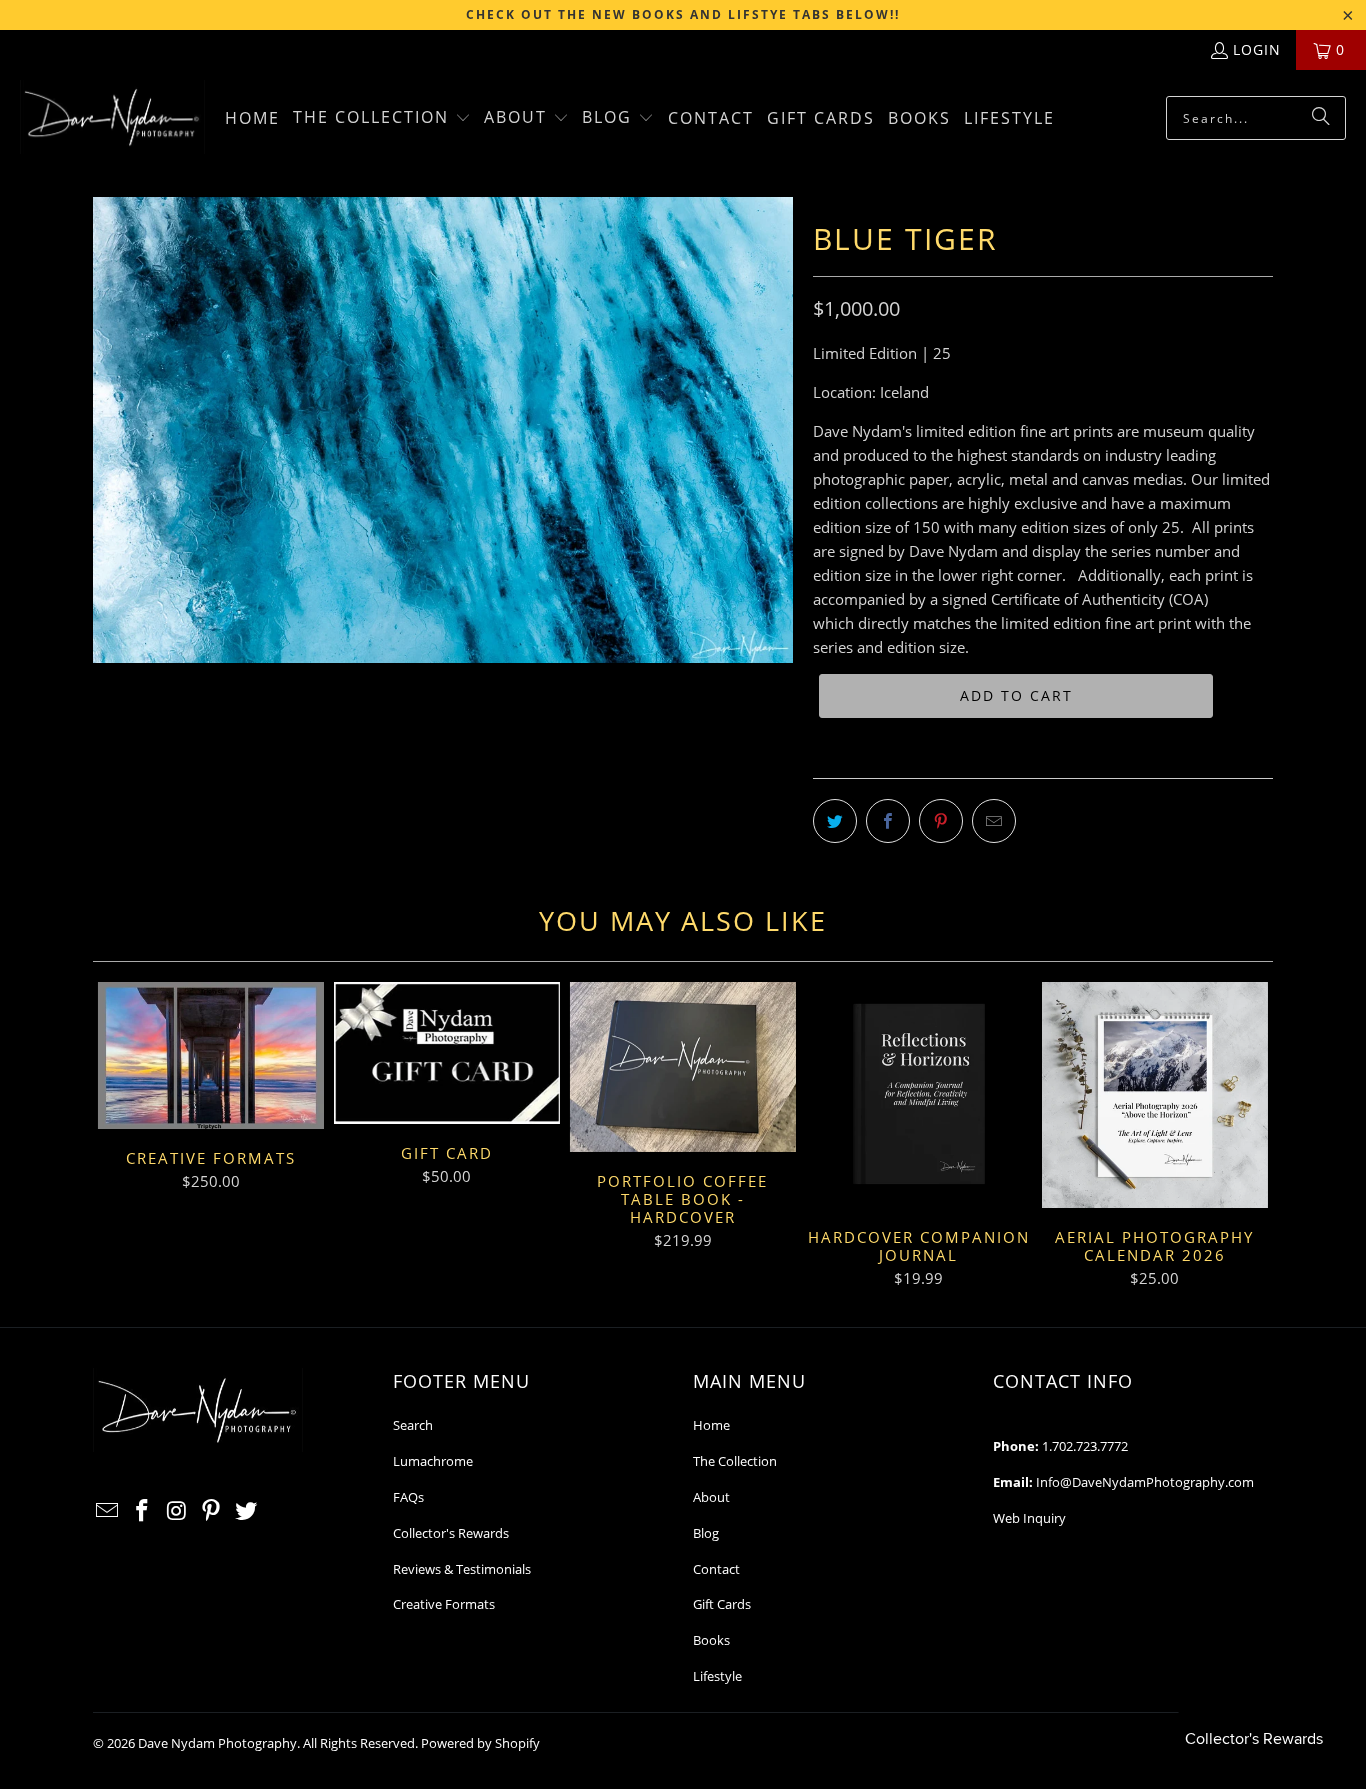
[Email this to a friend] (994, 821)
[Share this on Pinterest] (941, 821)
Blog (706, 1533)
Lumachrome (433, 1461)
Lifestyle (717, 1676)
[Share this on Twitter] (835, 821)
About (711, 1497)
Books (711, 1640)
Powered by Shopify (480, 1743)
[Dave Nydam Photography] (112, 118)
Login (1257, 49)
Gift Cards (722, 1604)
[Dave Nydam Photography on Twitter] (247, 1511)
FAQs (408, 1497)
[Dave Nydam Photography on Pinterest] (212, 1511)
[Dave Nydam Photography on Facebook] (143, 1511)
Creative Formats (444, 1604)
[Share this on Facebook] (888, 821)
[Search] (1321, 118)
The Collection (735, 1461)
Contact (716, 1569)
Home (711, 1425)
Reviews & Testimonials (462, 1569)
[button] (382, 118)
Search (413, 1425)
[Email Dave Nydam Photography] (108, 1511)
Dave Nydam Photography (217, 1743)
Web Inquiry (1029, 1518)
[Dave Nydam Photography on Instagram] (177, 1511)
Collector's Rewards (451, 1533)
